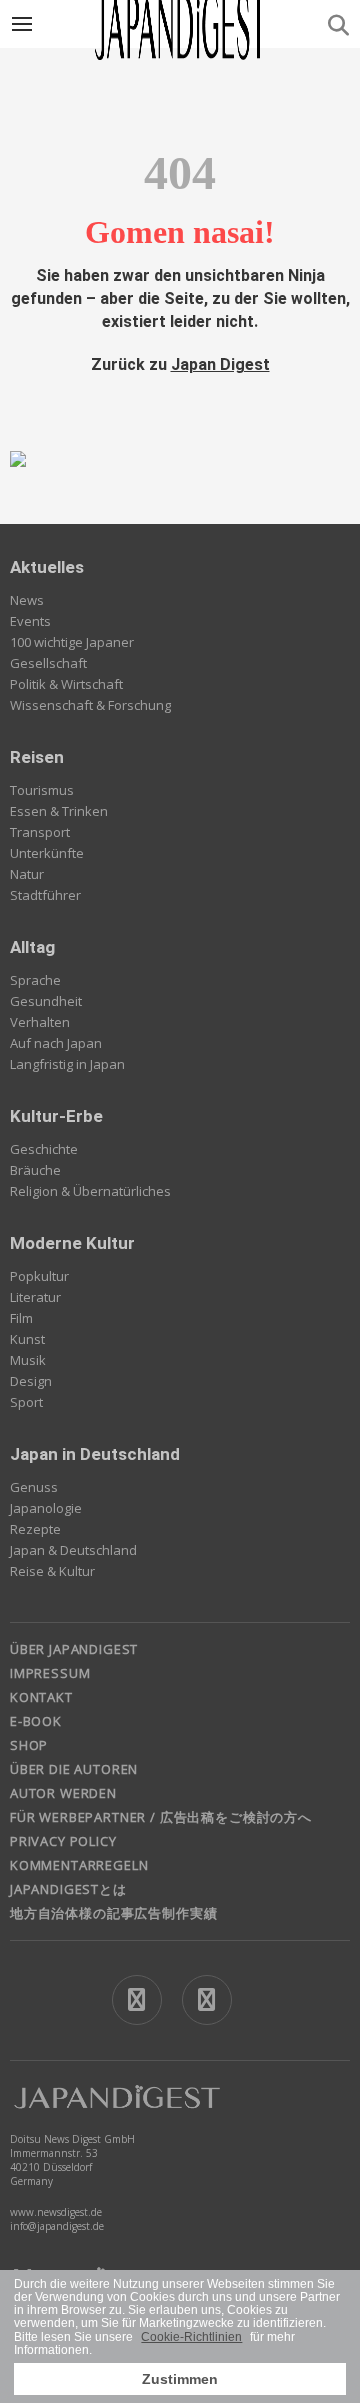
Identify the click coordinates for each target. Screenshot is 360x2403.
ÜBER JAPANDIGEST (74, 1649)
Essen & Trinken (59, 811)
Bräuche (35, 1170)
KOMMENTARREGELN (79, 1865)
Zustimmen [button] (180, 2379)
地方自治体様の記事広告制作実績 (113, 1913)
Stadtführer (45, 895)
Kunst (27, 1339)
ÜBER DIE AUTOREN (74, 1769)
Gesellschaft (48, 663)
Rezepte (35, 1529)
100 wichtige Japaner (72, 642)
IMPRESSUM (50, 1673)
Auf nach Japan (56, 1043)
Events (30, 621)
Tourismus (42, 790)
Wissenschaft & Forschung (90, 705)
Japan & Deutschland (73, 1550)
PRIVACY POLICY (63, 1841)
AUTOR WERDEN (63, 1793)
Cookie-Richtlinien (191, 2337)
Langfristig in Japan (67, 1064)
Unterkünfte (47, 853)
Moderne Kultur (72, 1243)
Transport (40, 832)
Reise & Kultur (52, 1571)
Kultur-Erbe (56, 1116)
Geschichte (44, 1149)
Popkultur (39, 1276)
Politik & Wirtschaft (66, 684)
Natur (27, 874)
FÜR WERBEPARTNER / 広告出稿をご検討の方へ (161, 1817)
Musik (28, 1360)
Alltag (32, 947)
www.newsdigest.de (56, 2212)
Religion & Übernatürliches (90, 1191)
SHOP (29, 1745)
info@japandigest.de (57, 2226)
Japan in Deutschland (95, 1454)
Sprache (35, 980)
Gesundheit (46, 1001)
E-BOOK (36, 1721)
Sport (26, 1402)
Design (31, 1381)
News (27, 600)
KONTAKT (41, 1697)
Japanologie (46, 1508)
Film (21, 1318)
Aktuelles (47, 567)
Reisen (37, 757)
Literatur (35, 1297)
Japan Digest (220, 364)
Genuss (34, 1487)
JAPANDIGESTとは (68, 1889)
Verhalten (40, 1022)
